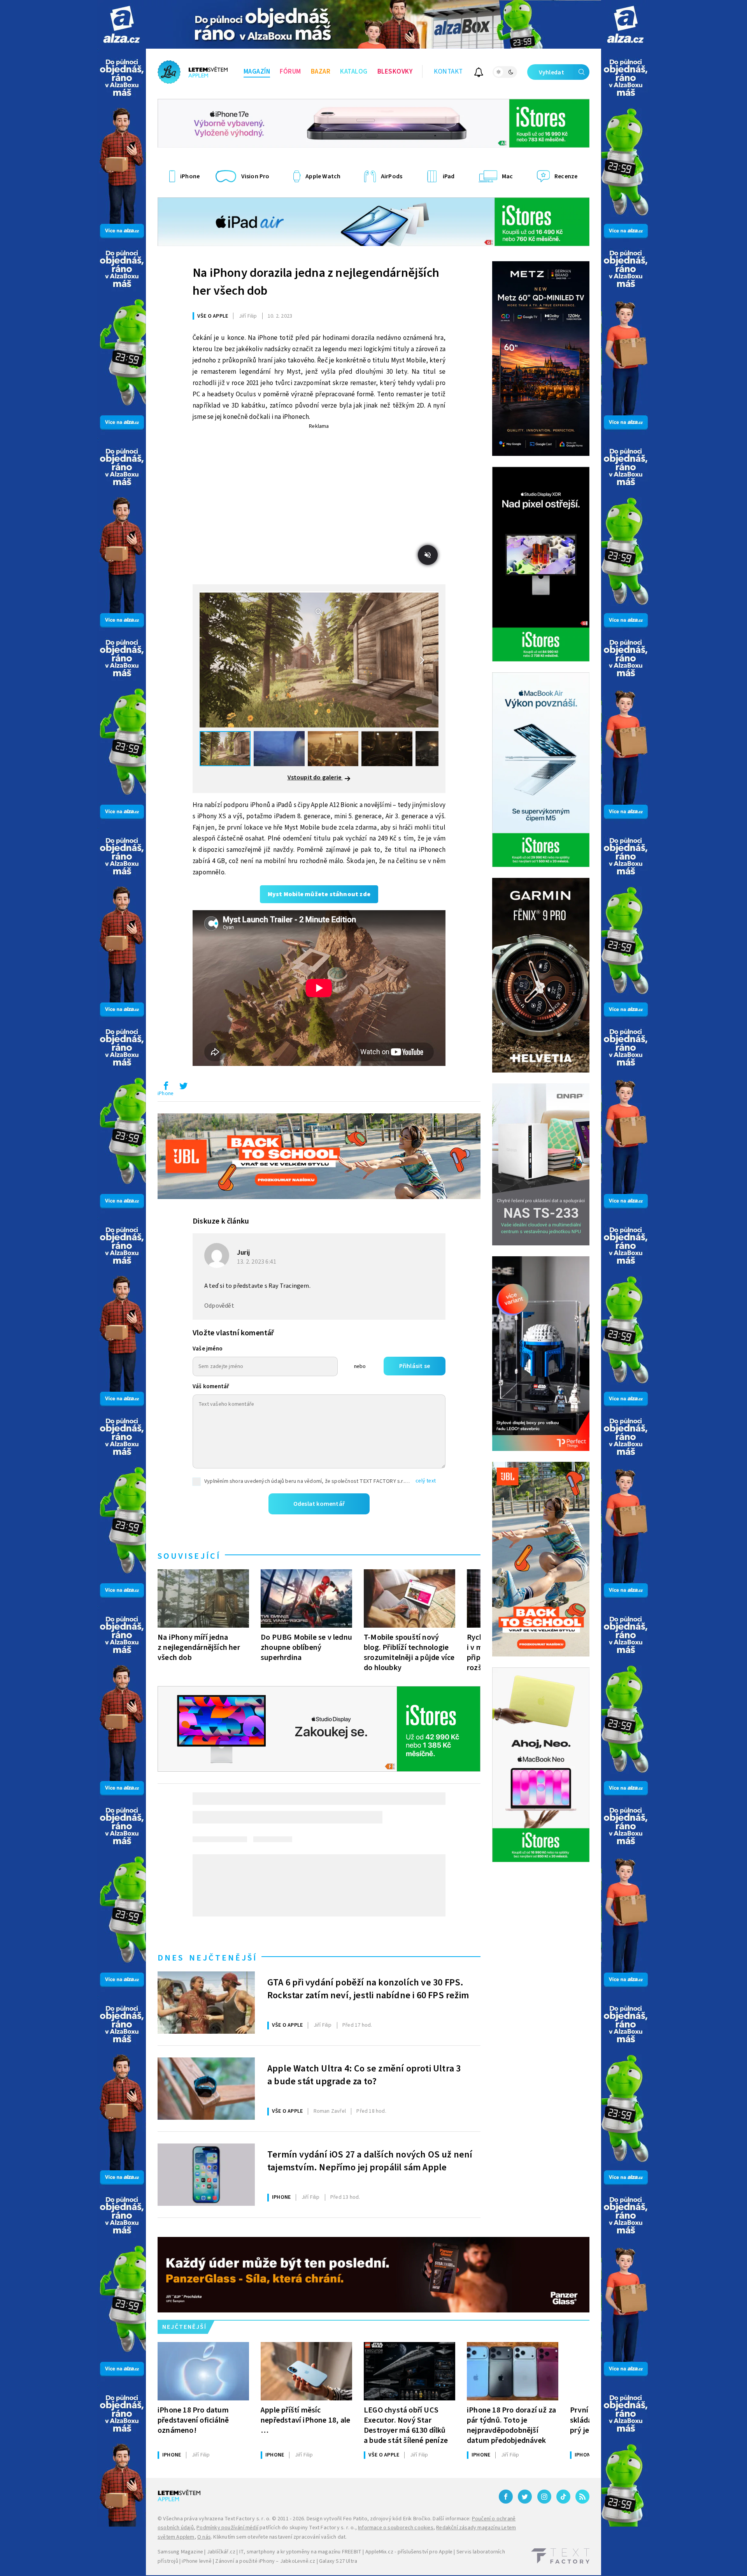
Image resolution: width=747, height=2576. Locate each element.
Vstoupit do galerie (315, 777)
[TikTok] (563, 2497)
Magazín (257, 72)
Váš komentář (211, 1386)
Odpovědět (219, 1306)
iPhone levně (196, 2561)
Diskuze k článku (221, 1221)
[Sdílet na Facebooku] (166, 1088)
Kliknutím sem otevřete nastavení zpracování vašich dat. (280, 2537)
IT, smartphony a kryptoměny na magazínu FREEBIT (300, 2552)
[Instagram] (544, 2497)
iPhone (166, 1094)
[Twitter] (525, 2497)
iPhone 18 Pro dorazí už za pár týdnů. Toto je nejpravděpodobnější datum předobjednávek (511, 2425)
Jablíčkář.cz (221, 2552)
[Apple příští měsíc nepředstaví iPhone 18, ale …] (306, 2371)
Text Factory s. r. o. (247, 2519)
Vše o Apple (213, 316)
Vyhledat (551, 72)
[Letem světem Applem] (193, 72)
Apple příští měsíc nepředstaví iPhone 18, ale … (305, 2420)
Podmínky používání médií (227, 2528)
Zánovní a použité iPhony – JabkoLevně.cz (265, 2561)
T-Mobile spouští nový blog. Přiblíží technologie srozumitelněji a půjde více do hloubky (409, 1652)
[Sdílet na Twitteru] (183, 1088)
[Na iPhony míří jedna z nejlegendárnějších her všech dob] (203, 1598)
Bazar (321, 72)
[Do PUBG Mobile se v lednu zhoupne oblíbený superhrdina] (306, 1598)
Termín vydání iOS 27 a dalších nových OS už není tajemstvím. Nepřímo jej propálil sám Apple (370, 2161)
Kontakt (448, 72)
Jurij (243, 1253)
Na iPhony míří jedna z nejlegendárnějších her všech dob (199, 1647)
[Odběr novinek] (479, 73)
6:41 (257, 1262)
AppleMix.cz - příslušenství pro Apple (409, 2552)
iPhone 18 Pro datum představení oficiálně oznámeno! (193, 2420)
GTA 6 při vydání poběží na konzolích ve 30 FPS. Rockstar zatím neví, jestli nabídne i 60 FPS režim (368, 1989)
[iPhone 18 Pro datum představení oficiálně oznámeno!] (203, 2371)
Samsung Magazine (180, 2552)
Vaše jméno (208, 1349)
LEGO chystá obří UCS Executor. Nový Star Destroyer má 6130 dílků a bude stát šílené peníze (406, 2425)
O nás (204, 2537)
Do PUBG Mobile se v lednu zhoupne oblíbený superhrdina (306, 1647)
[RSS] (582, 2497)
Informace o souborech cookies (396, 2528)
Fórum (290, 72)
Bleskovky (395, 72)
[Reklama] (122, 24)
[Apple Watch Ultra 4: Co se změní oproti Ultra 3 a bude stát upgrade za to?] (206, 2089)
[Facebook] (506, 2497)
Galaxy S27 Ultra (338, 2561)
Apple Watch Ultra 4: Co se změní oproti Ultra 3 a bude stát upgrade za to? (364, 2075)
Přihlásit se (415, 1366)
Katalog (354, 72)
